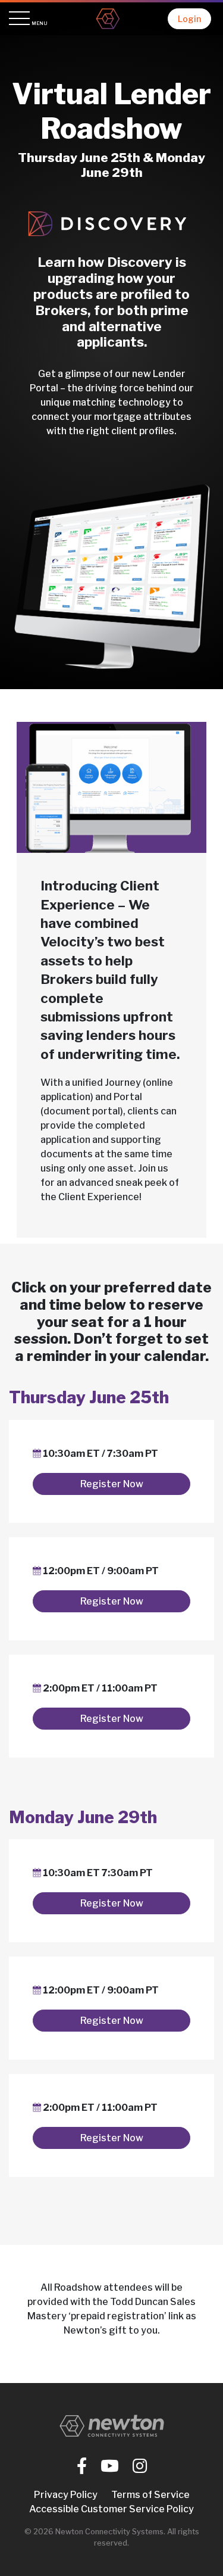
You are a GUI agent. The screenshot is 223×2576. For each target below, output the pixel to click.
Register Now (112, 1484)
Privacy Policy (66, 2495)
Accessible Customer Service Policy (111, 2509)
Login (189, 19)
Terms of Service (150, 2495)
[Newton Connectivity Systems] (108, 19)
